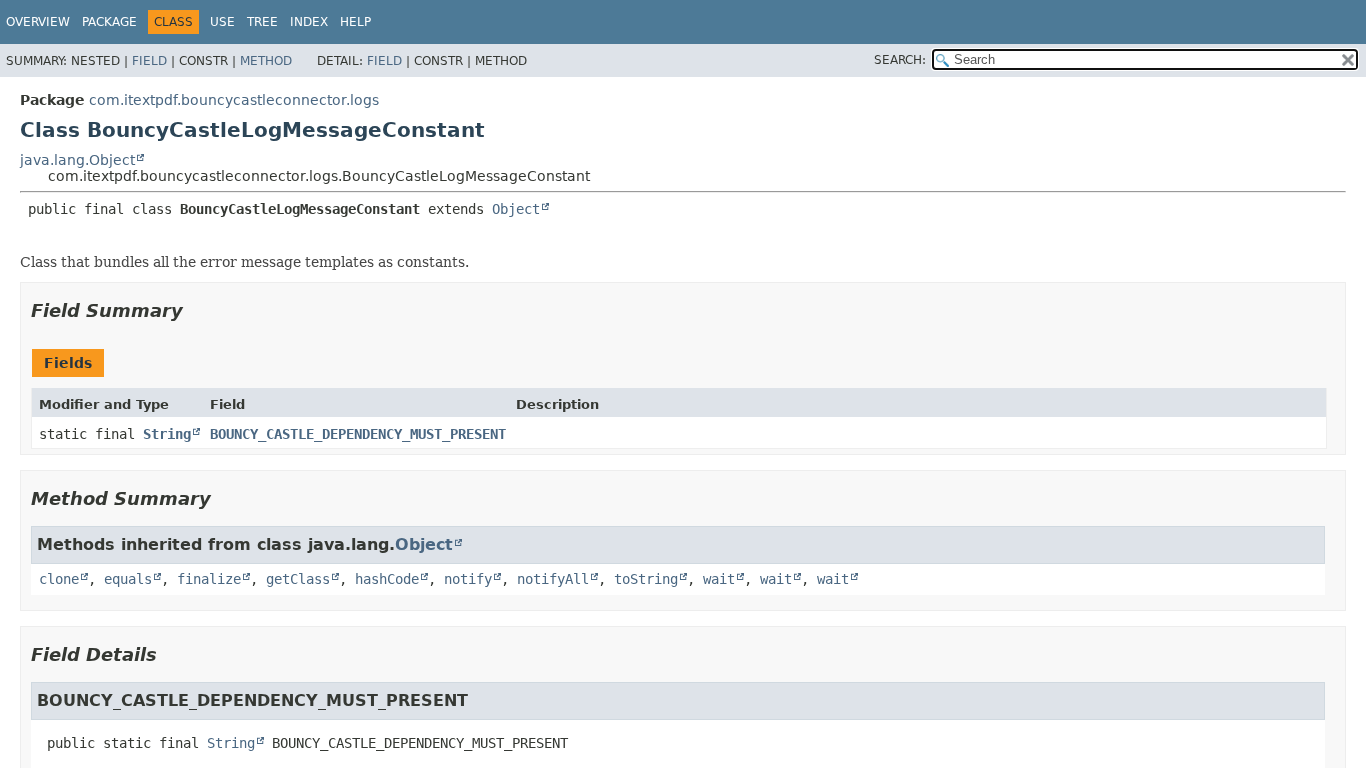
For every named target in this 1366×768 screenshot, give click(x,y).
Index (309, 22)
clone (59, 579)
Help (355, 22)
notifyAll (553, 579)
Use (222, 22)
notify (468, 579)
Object (516, 209)
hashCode (387, 579)
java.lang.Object (77, 160)
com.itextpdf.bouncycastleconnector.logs (234, 100)
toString (646, 579)
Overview (38, 22)
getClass (298, 579)
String (167, 434)
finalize (209, 579)
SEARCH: (900, 60)
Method (266, 61)
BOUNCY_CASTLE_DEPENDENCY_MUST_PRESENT (358, 434)
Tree (262, 22)
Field (149, 61)
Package (109, 22)
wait (719, 579)
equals (128, 579)
